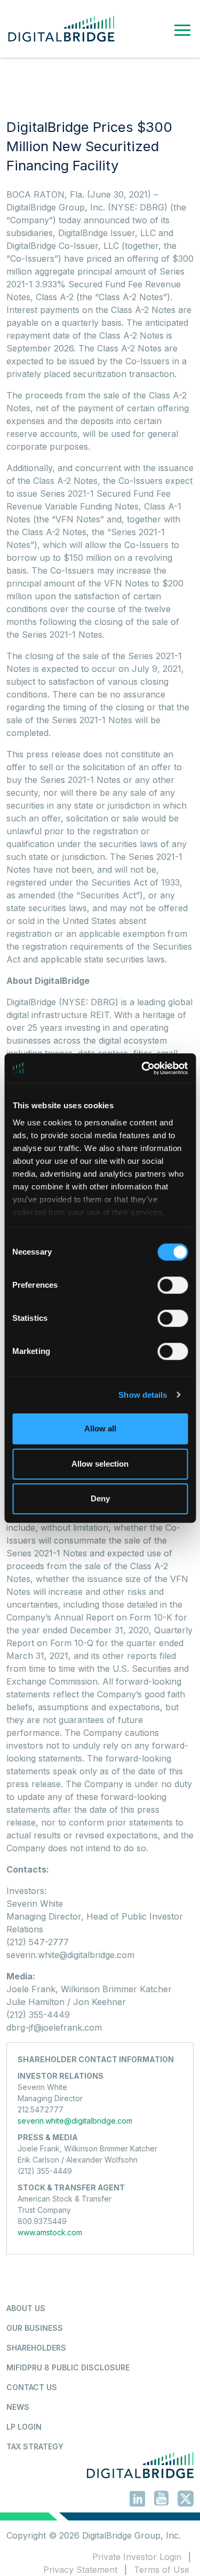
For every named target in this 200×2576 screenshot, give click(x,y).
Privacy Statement (80, 2570)
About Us (26, 2308)
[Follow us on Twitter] (186, 2500)
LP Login (24, 2427)
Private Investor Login (137, 2557)
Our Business (35, 2328)
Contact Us (32, 2387)
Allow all (100, 1428)
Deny (100, 1498)
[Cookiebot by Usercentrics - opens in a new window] (142, 1068)
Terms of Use (162, 2570)
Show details (143, 1395)
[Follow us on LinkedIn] (137, 2500)
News (18, 2407)
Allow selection (100, 1464)
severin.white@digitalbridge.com (75, 2121)
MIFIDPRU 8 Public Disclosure (68, 2367)
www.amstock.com (50, 2232)
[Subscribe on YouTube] (161, 2500)
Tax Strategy (35, 2446)
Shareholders (36, 2348)
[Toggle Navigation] (182, 29)
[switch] (173, 1285)
